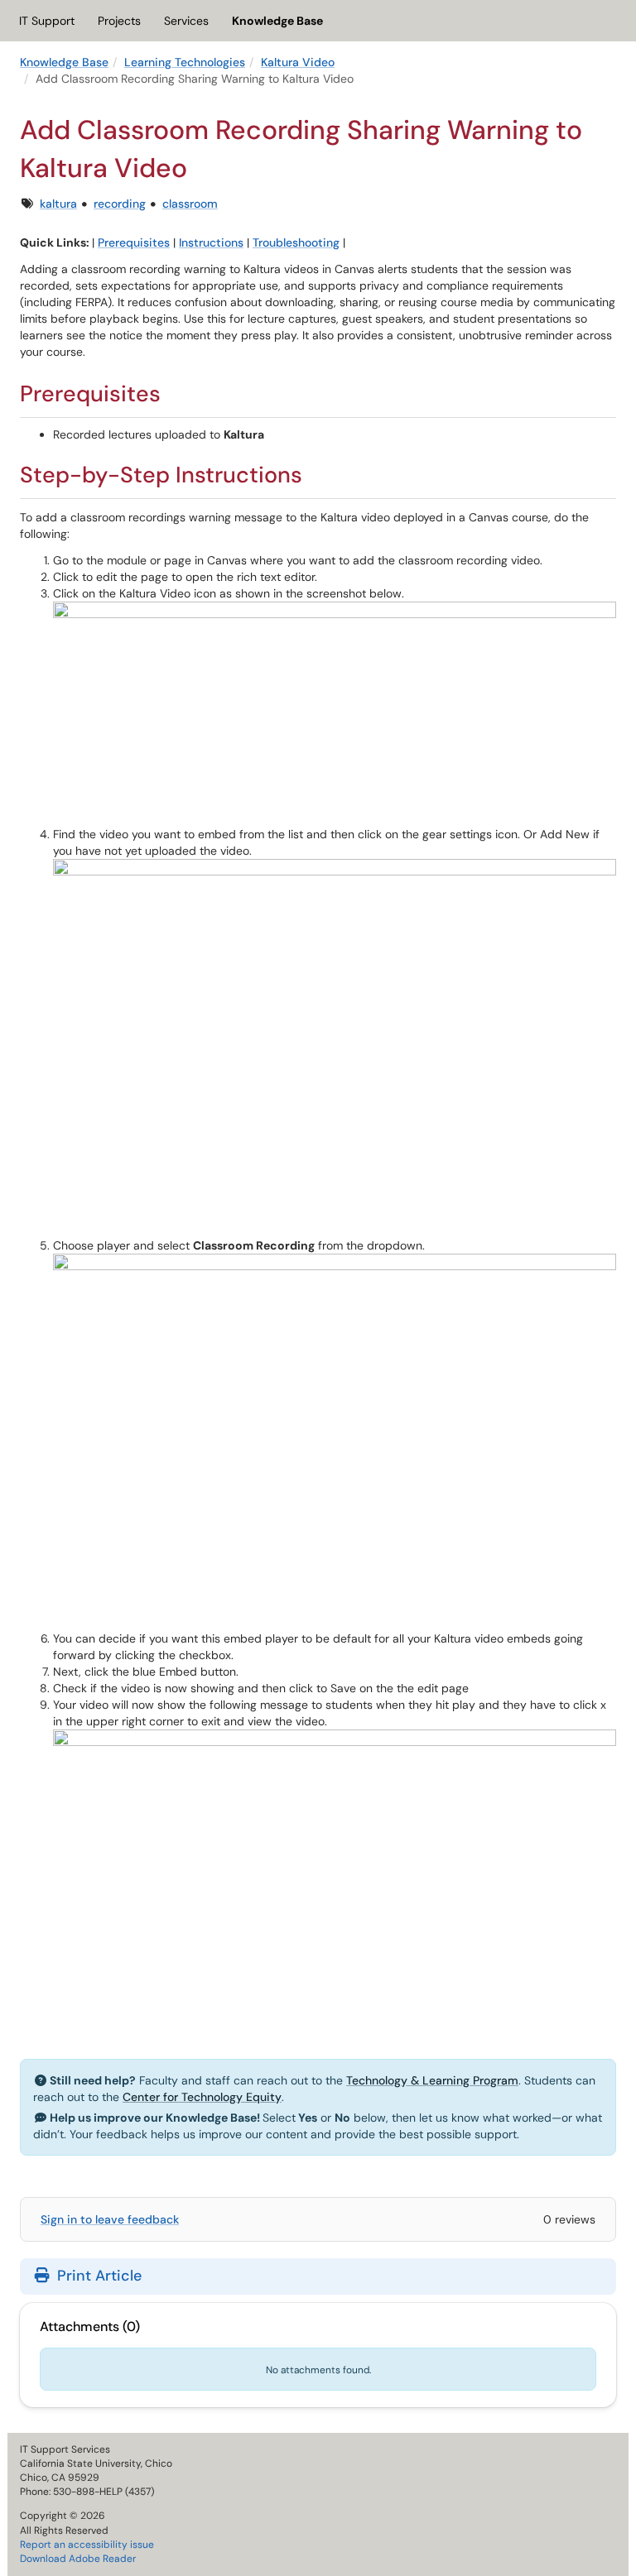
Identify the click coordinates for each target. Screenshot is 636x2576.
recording (120, 204)
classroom (190, 204)
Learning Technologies (185, 62)
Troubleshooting (296, 242)
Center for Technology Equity (202, 2097)
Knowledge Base (277, 21)
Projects (119, 21)
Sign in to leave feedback (110, 2219)
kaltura (58, 204)
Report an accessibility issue (87, 2545)
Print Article (97, 2276)
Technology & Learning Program (432, 2080)
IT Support (47, 21)
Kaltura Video (298, 62)
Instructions (211, 242)
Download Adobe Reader (78, 2559)
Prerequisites (134, 242)
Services (186, 21)
